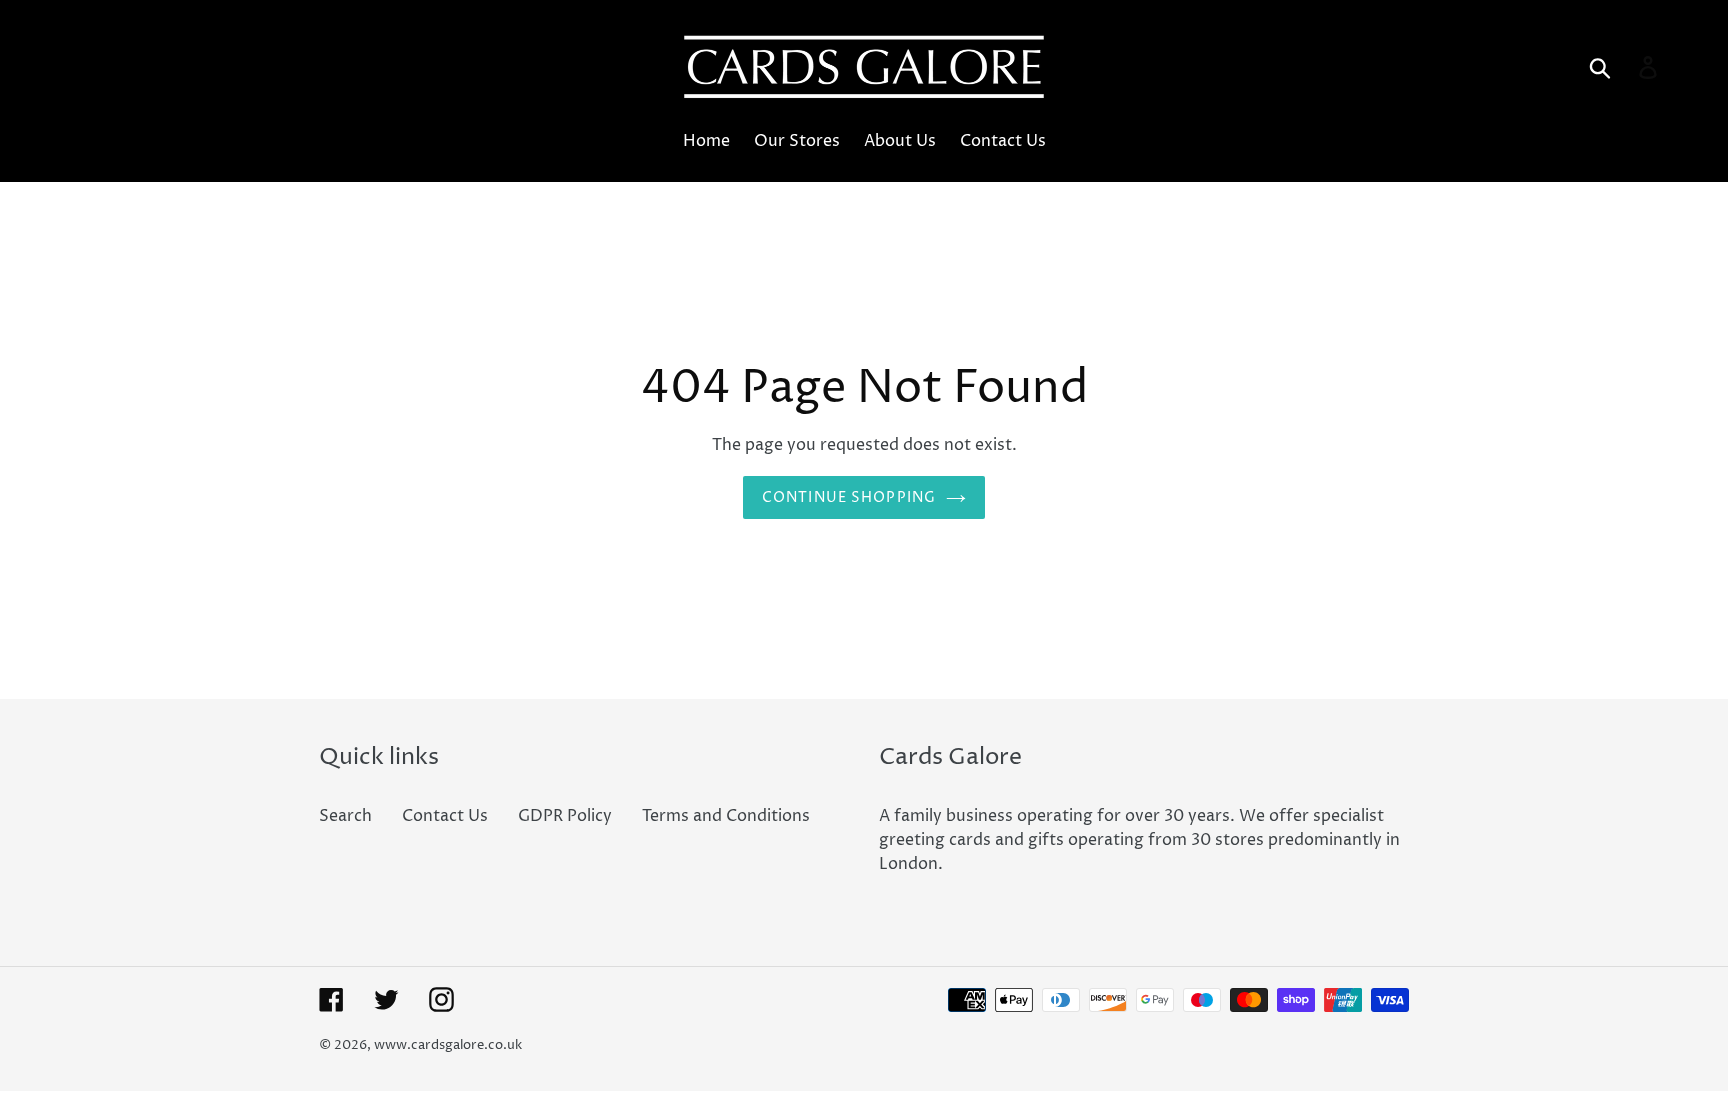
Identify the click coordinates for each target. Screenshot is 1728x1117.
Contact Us (445, 816)
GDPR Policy (565, 816)
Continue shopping (849, 497)
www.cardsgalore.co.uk (448, 1045)
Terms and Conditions (726, 816)
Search (345, 816)
